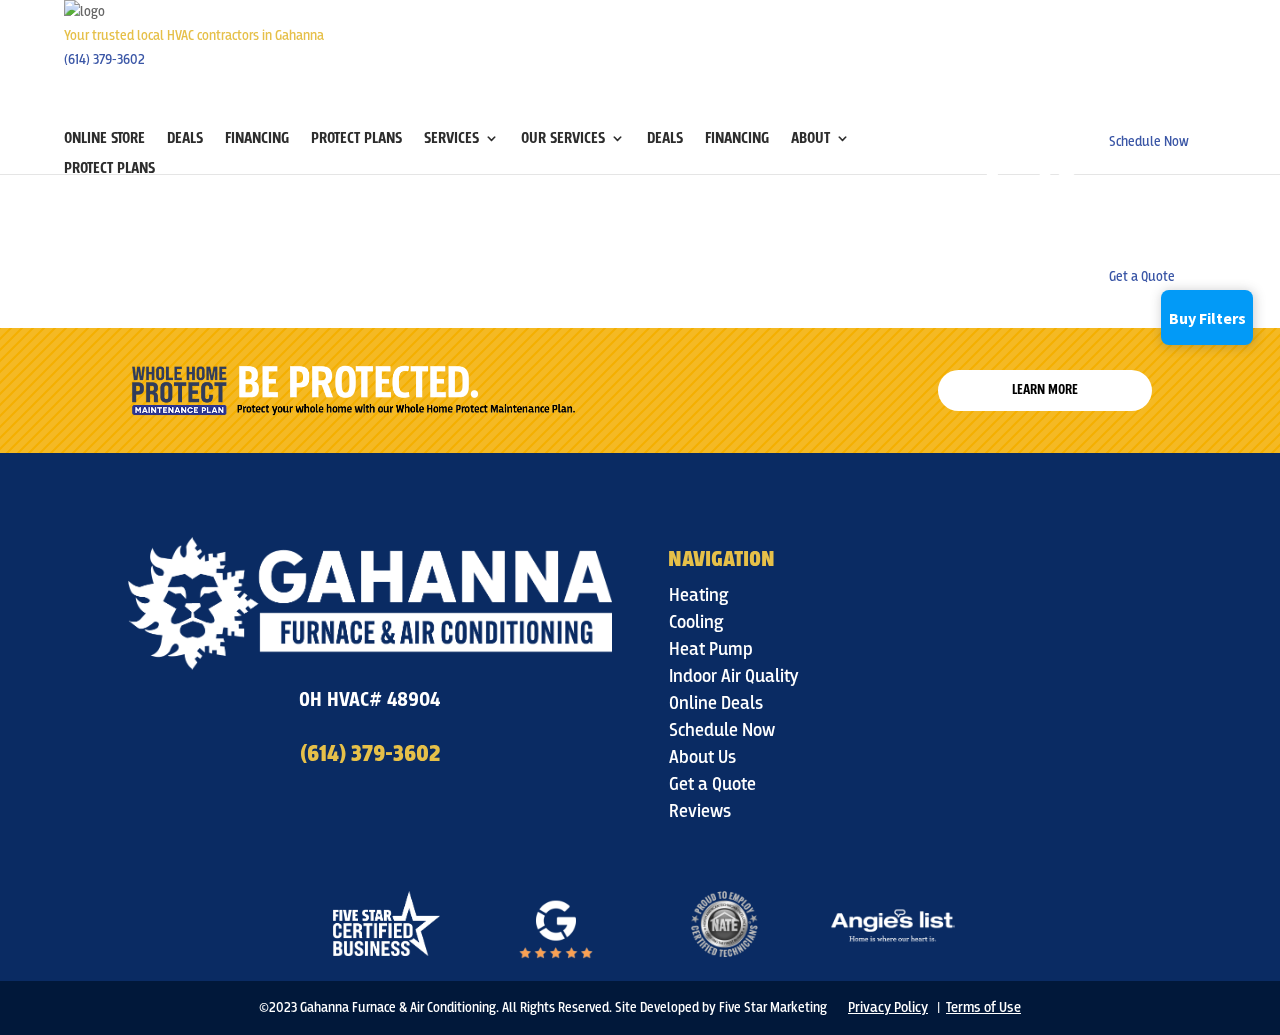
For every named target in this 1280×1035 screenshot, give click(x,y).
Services (451, 139)
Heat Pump (711, 649)
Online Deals (716, 703)
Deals (185, 139)
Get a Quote (712, 784)
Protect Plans (356, 139)
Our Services (563, 139)
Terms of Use (983, 1007)
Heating (699, 595)
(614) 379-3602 (104, 59)
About (810, 139)
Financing (257, 139)
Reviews (700, 811)
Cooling (696, 622)
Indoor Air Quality (734, 676)
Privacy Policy (888, 1007)
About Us (702, 757)
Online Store (104, 139)
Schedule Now (722, 730)
